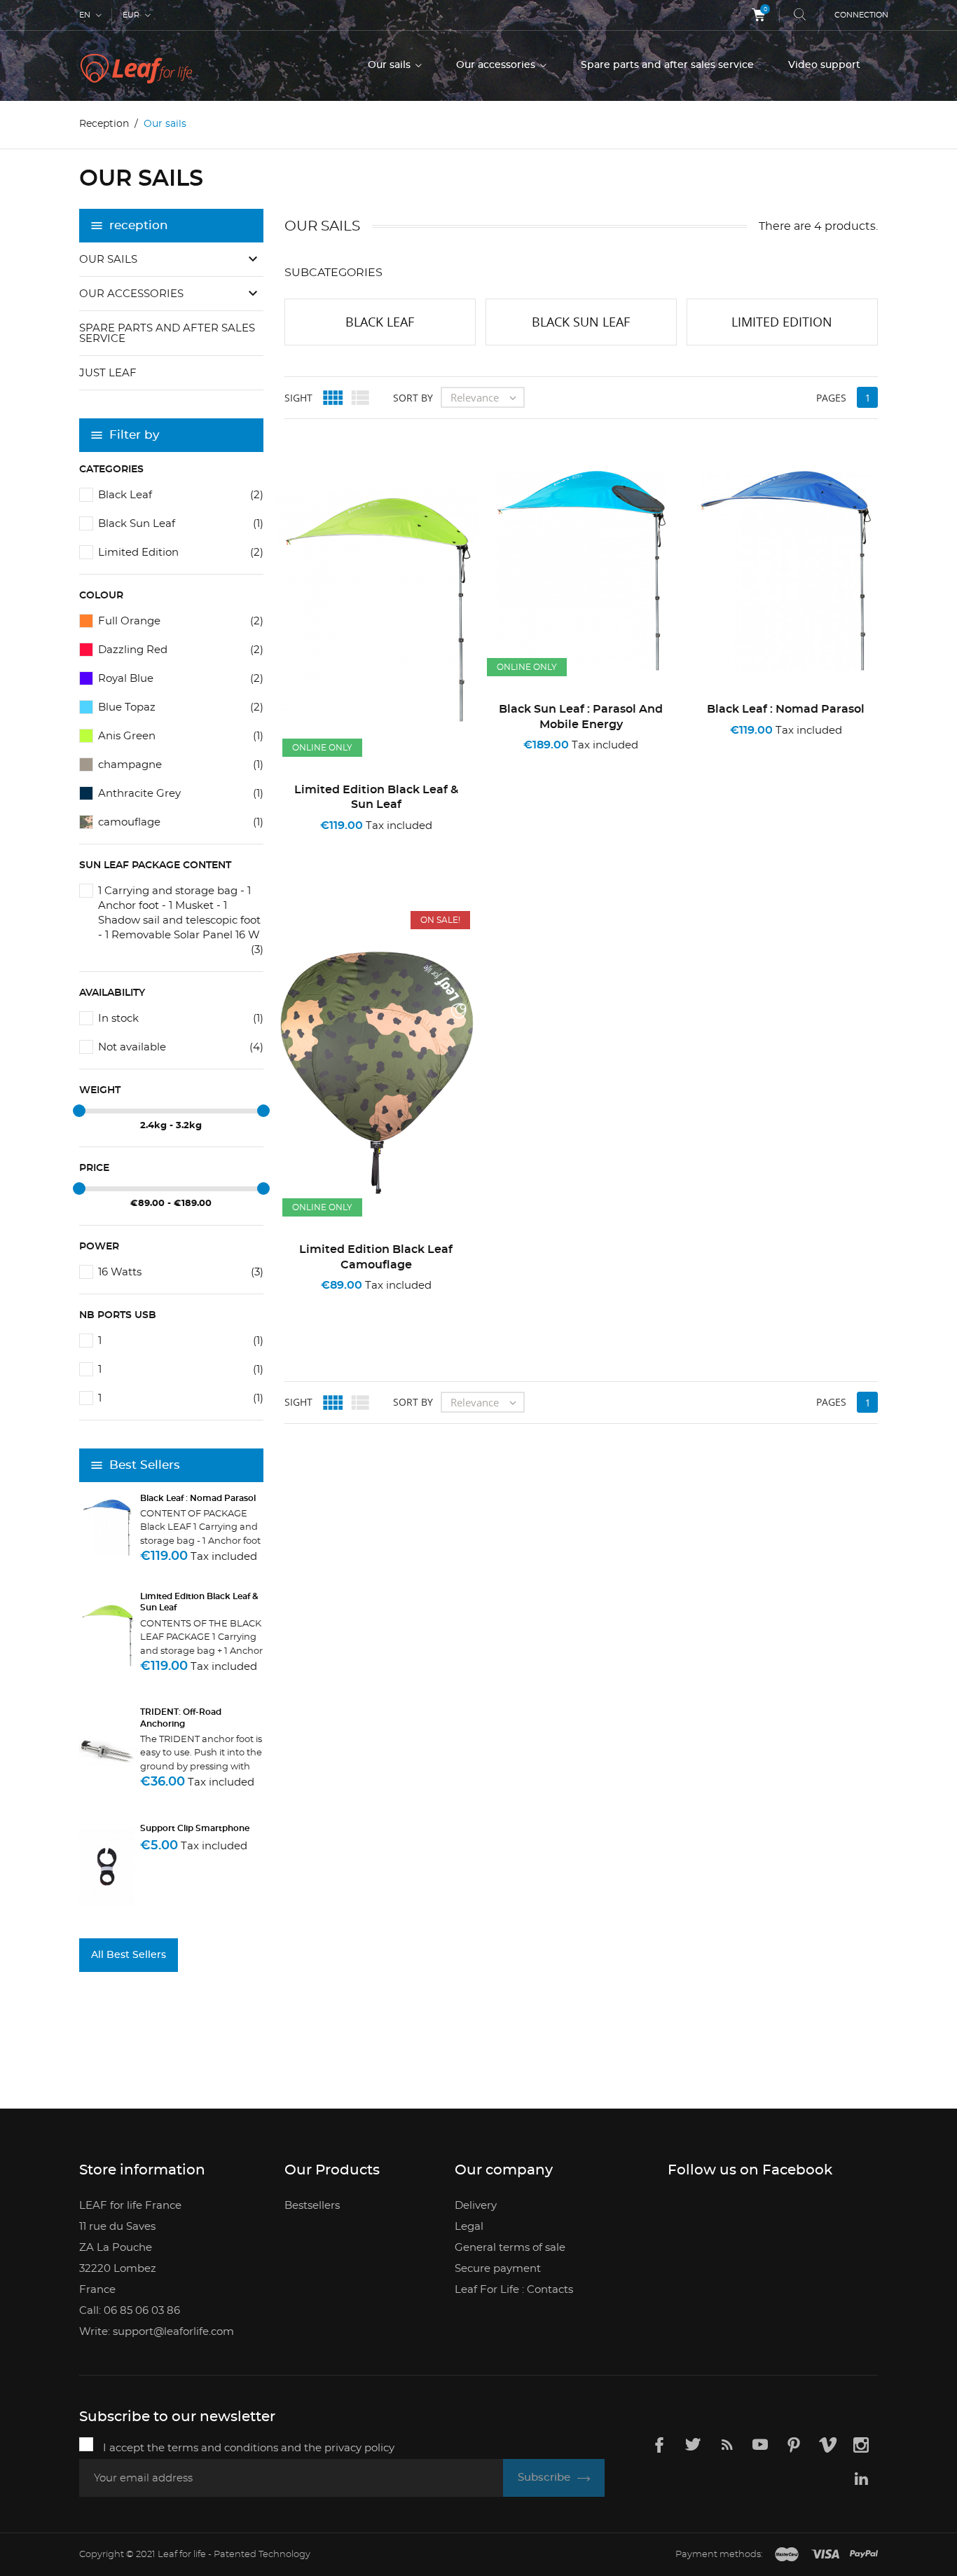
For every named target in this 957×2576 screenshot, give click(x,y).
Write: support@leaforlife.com (157, 2332)
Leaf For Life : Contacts (514, 2290)
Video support (824, 65)
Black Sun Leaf (181, 524)
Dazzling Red (181, 650)
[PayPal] (864, 2555)
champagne (181, 765)
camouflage (181, 822)
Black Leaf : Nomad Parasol (198, 1498)
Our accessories (497, 65)
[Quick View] (401, 844)
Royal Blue (181, 679)
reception (139, 225)
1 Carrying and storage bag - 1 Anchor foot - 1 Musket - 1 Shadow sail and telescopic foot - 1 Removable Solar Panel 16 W (181, 914)
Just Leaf (108, 373)
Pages (831, 398)
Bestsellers (312, 2206)
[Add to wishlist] (357, 844)
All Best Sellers (129, 1955)
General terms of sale (510, 2248)
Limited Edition (181, 553)
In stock (181, 1019)
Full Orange (181, 621)
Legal (469, 2227)
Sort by (413, 398)
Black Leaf (181, 495)
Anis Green (181, 736)
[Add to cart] (317, 844)
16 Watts (181, 1272)
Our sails (391, 65)
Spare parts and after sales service (667, 65)
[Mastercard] (787, 2555)
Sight (298, 398)
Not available (181, 1047)
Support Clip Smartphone (195, 1828)
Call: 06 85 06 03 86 (130, 2311)
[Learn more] (440, 844)
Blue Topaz (181, 707)
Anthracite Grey (181, 794)
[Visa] (825, 2555)
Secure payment (498, 2269)
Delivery (476, 2206)
